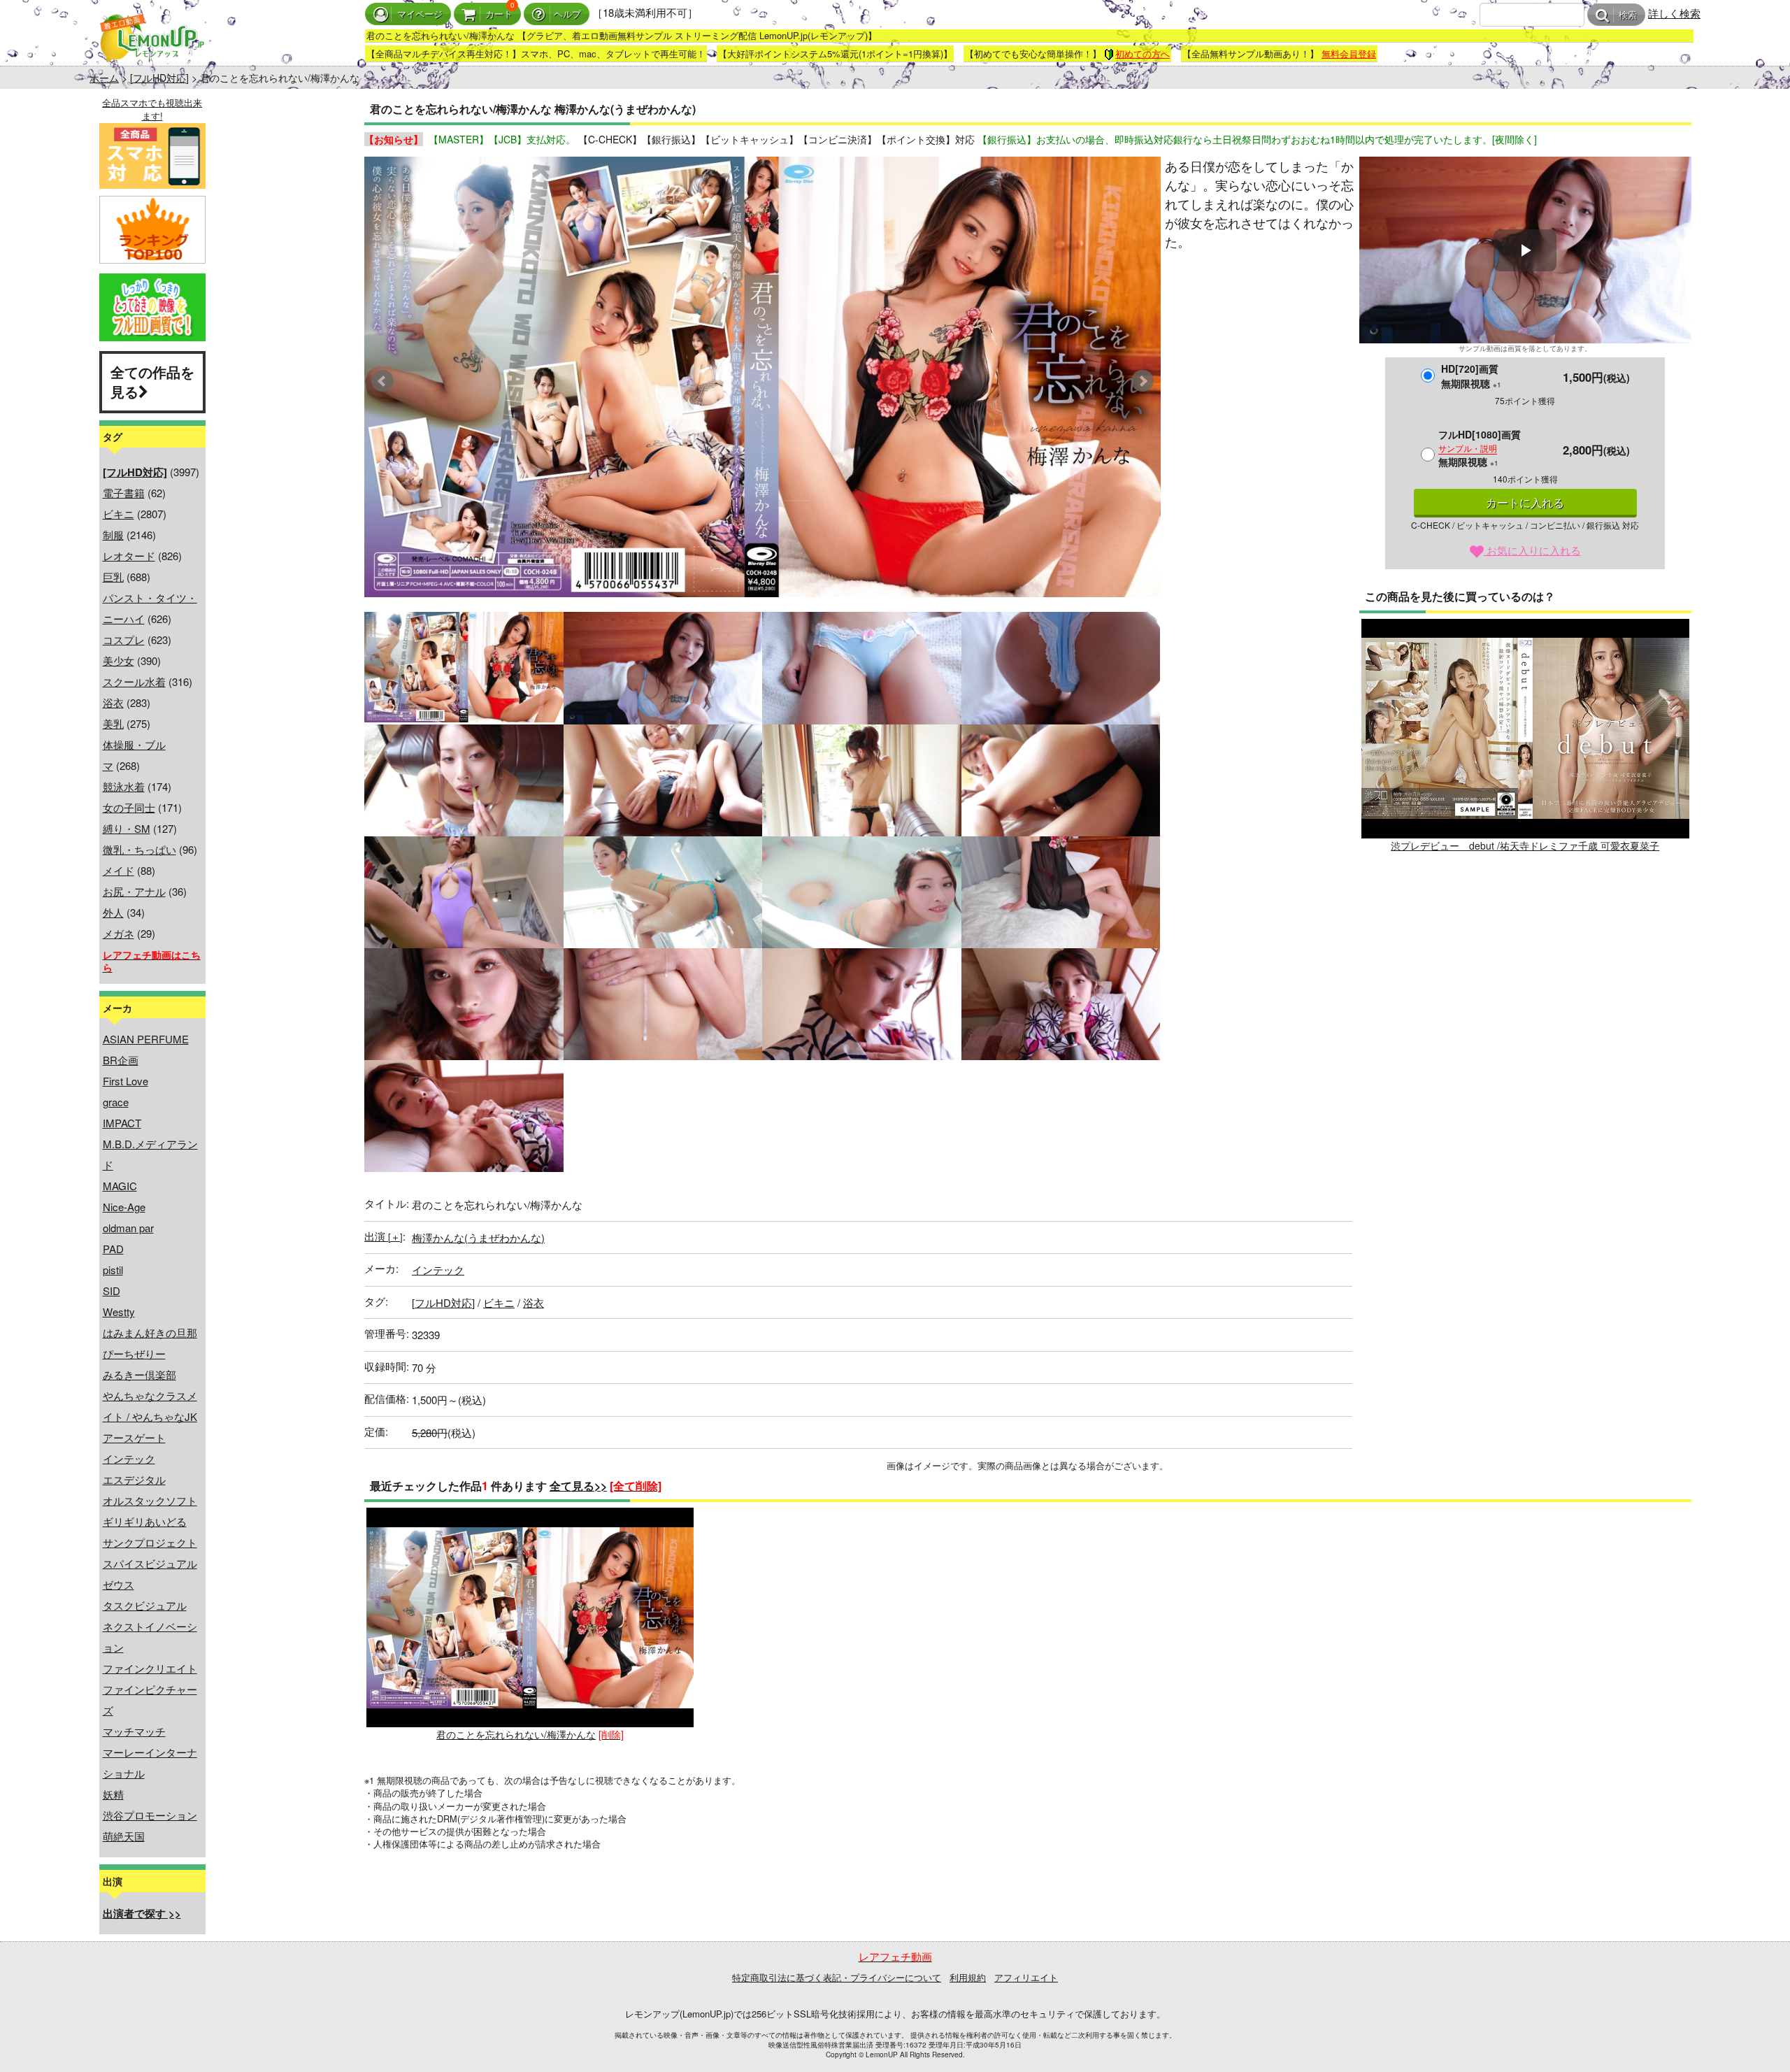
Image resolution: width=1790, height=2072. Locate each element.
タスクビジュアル (145, 1605)
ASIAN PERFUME (146, 1039)
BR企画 (121, 1060)
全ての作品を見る (152, 382)
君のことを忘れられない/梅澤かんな (516, 1734)
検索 (1628, 15)
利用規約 (968, 1977)
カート (499, 14)
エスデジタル (134, 1479)
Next (1143, 381)
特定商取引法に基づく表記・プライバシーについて (837, 1977)
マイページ (420, 14)
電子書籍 (124, 493)
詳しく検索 (1674, 13)
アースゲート (134, 1437)
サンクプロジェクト (150, 1542)
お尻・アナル (134, 891)
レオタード (129, 556)
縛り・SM (127, 828)
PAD (113, 1249)
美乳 (113, 723)
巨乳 (113, 577)
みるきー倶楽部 (139, 1374)
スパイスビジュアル (150, 1563)
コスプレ (124, 640)
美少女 (119, 660)
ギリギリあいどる (145, 1521)
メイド (119, 870)
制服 (113, 535)
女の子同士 (129, 807)
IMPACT (122, 1123)
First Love (126, 1081)
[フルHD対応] (159, 78)
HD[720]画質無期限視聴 (1471, 376)
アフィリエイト (1026, 1977)
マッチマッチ (134, 1731)
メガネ (119, 933)
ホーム (104, 78)
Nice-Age (124, 1207)
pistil (113, 1270)
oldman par (128, 1228)
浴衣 (113, 702)
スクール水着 (134, 681)
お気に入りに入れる (1532, 550)
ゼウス (119, 1584)
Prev (382, 381)
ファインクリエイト (150, 1668)
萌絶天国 (124, 1836)
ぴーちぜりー (134, 1353)
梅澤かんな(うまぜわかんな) (478, 1237)
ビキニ (119, 514)
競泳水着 (124, 786)
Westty (119, 1312)
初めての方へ (1143, 53)
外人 (113, 912)
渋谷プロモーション (150, 1815)
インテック (129, 1458)
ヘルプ (567, 14)
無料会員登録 (1349, 53)
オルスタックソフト (150, 1500)
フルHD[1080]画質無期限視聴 (1480, 448)
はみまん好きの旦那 (150, 1332)
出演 (384, 1236)
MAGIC (120, 1186)
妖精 (113, 1794)
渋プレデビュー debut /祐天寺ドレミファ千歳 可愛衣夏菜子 (1525, 845)
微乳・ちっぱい (139, 849)
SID (112, 1291)
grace (116, 1102)
